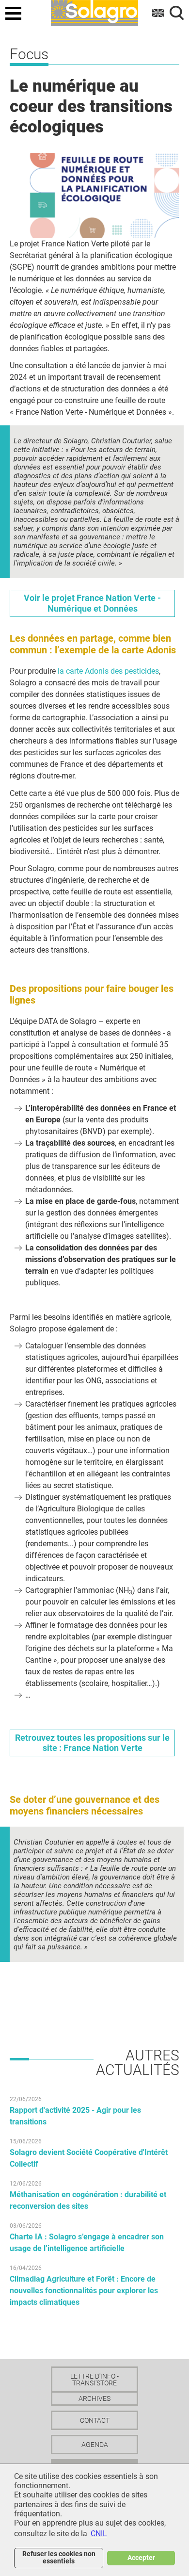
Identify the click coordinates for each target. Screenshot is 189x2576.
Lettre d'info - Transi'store (94, 2380)
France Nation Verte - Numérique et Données (92, 603)
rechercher (177, 13)
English (158, 13)
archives (94, 2398)
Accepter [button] (141, 2558)
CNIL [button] (99, 2534)
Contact (95, 2420)
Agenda (95, 2445)
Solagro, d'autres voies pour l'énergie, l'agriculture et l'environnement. (94, 12)
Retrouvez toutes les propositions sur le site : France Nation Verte (92, 1743)
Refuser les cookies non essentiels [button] (59, 2557)
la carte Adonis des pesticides (108, 671)
